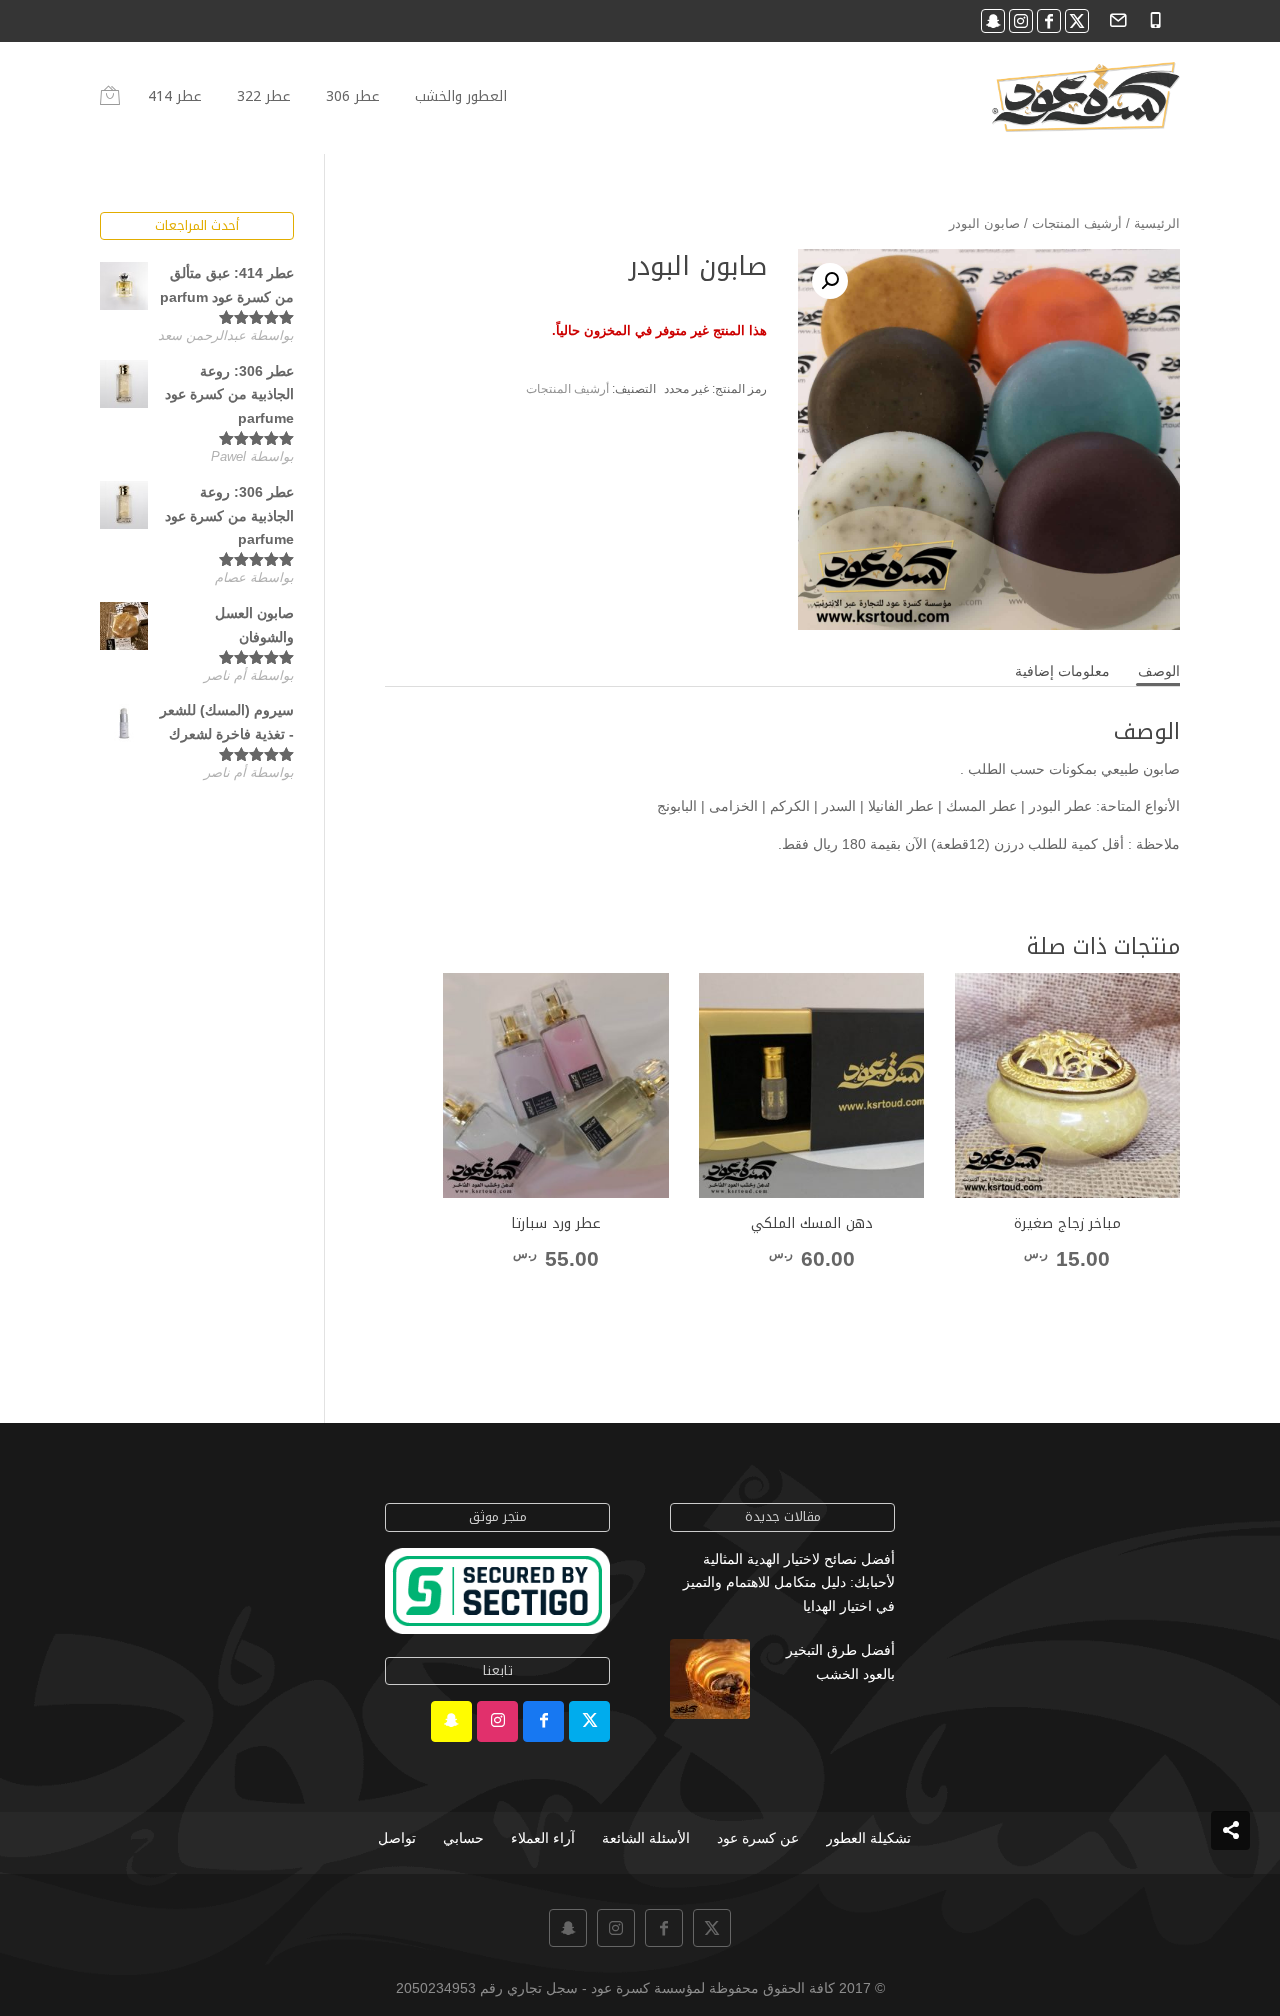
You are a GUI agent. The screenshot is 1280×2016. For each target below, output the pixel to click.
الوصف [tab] (1159, 671)
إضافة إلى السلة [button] (812, 1296)
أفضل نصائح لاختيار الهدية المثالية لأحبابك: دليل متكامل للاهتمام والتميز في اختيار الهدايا (789, 1583)
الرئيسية (1157, 223)
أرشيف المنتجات (1077, 223)
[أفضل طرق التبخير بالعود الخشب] (710, 1683)
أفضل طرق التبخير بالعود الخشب (840, 1662)
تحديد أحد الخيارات (1067, 1296)
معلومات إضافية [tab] (1062, 671)
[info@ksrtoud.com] (1115, 18)
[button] (830, 281)
